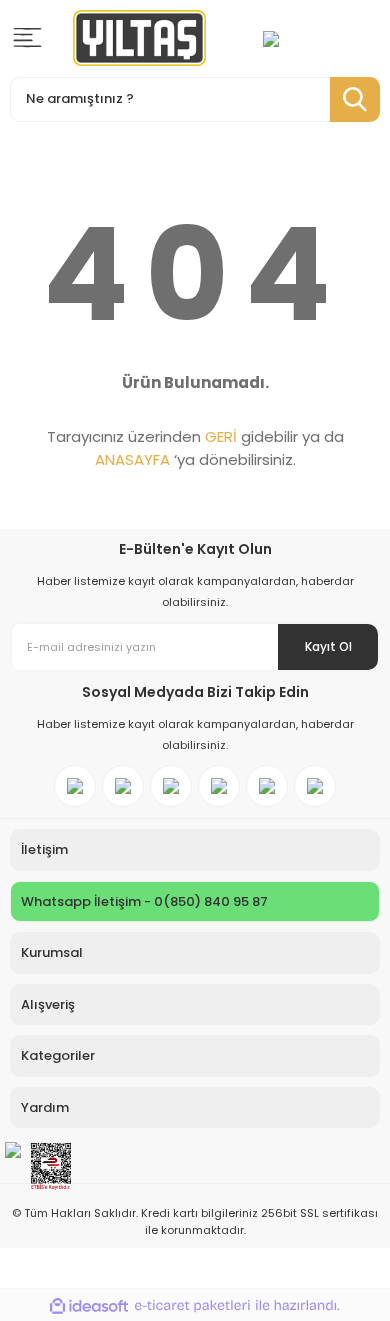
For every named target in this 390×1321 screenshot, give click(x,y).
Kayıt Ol (328, 646)
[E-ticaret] (192, 1305)
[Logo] (139, 38)
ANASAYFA (132, 459)
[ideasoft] (89, 1305)
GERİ (221, 436)
